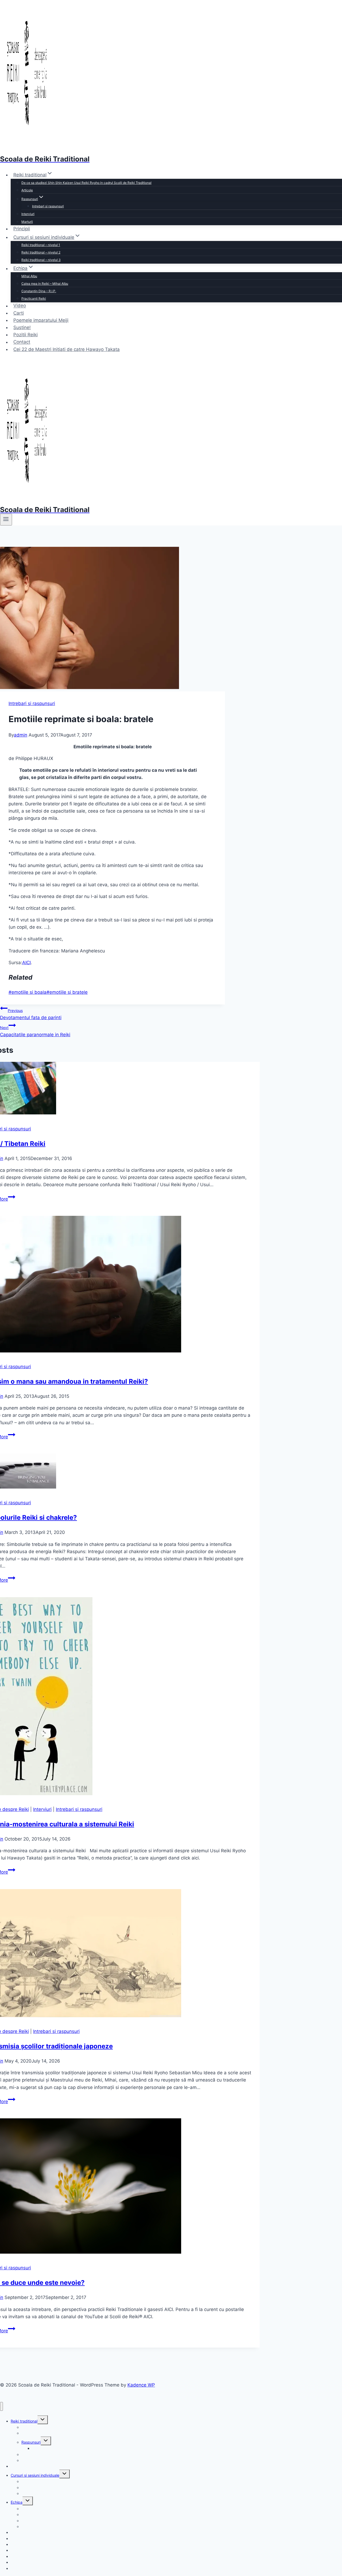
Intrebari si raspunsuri (48, 206)
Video (20, 306)
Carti (19, 313)
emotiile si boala (28, 992)
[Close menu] (1, 2406)
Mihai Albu (29, 276)
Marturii (27, 222)
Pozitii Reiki (26, 335)
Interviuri (28, 214)
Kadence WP (141, 2385)
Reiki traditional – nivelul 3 (41, 260)
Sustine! (22, 327)
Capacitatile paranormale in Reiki (35, 1031)
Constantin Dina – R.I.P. (39, 291)
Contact (22, 342)
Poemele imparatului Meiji (41, 320)
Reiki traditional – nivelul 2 (41, 252)
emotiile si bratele (67, 992)
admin (21, 735)
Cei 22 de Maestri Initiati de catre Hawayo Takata (67, 349)
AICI (26, 963)
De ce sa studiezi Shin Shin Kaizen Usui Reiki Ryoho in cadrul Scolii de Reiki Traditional (86, 183)
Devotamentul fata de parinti (31, 1014)
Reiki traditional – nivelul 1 (41, 245)
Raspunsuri (31, 2442)
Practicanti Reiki (34, 298)
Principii (22, 229)
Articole (27, 190)
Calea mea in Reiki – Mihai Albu (45, 284)
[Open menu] (6, 520)
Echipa (17, 2502)
